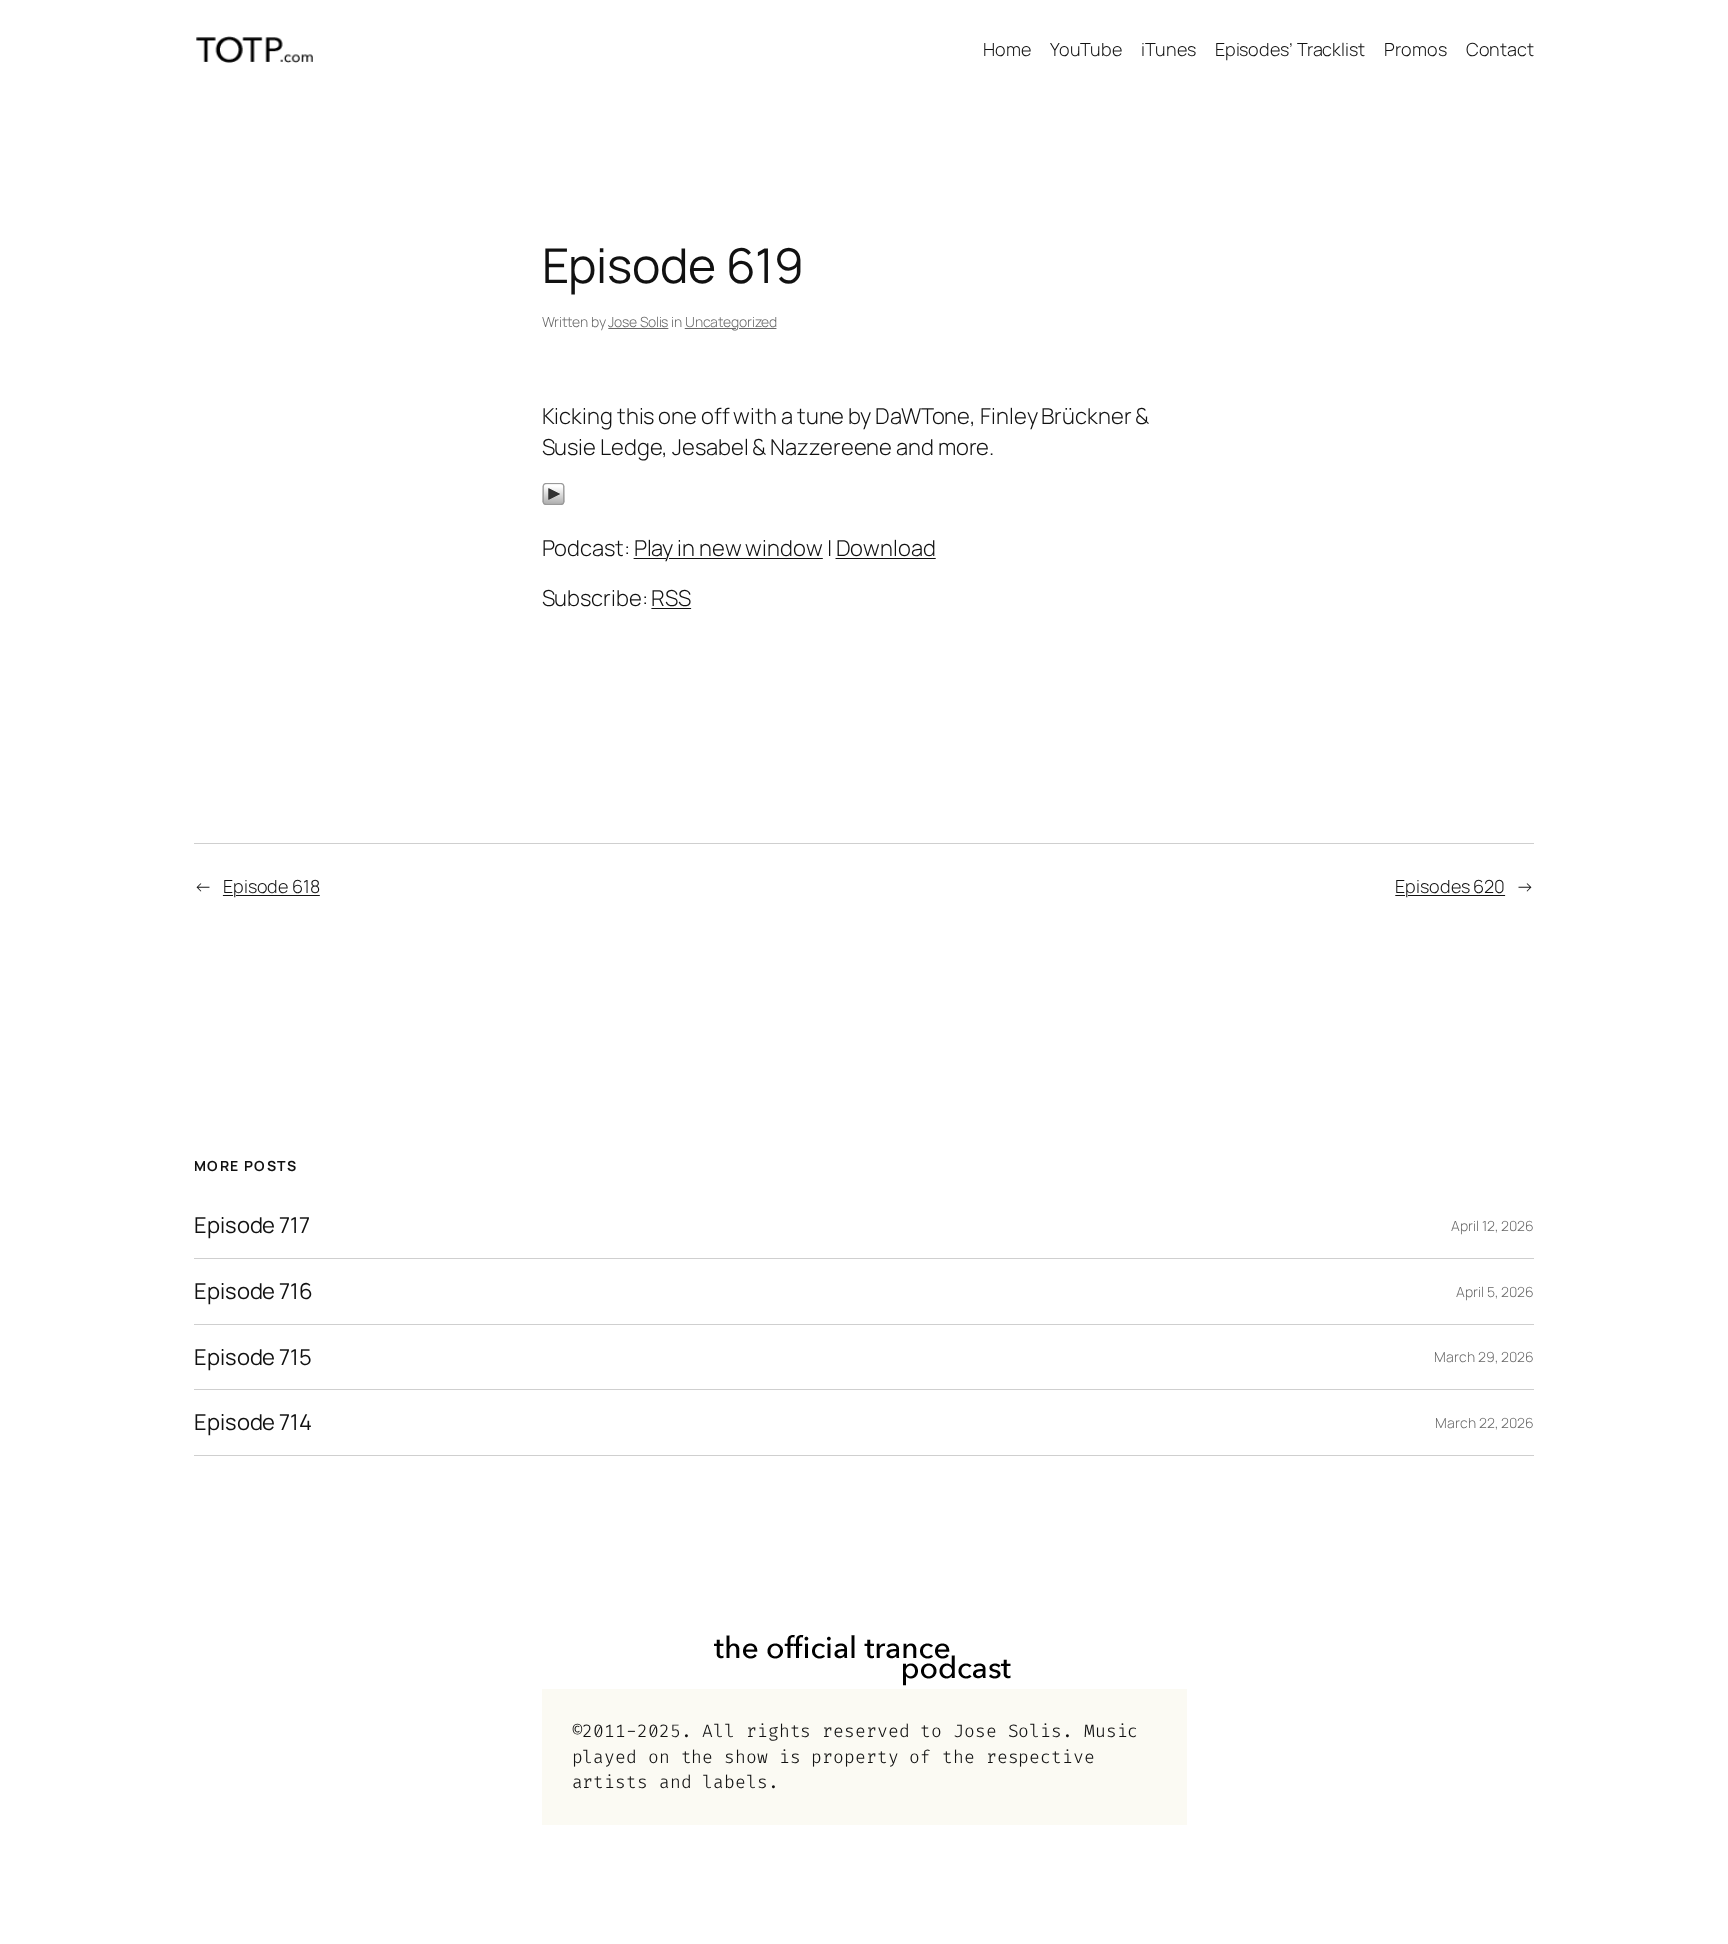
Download (886, 548)
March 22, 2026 (1484, 1422)
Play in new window (728, 548)
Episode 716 (253, 1291)
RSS (671, 598)
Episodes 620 (1450, 886)
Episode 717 (252, 1225)
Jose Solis (638, 321)
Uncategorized (731, 321)
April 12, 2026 (1492, 1225)
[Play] (553, 498)
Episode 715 (253, 1357)
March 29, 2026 (1484, 1356)
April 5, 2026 (1495, 1291)
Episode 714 (253, 1422)
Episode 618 (271, 886)
